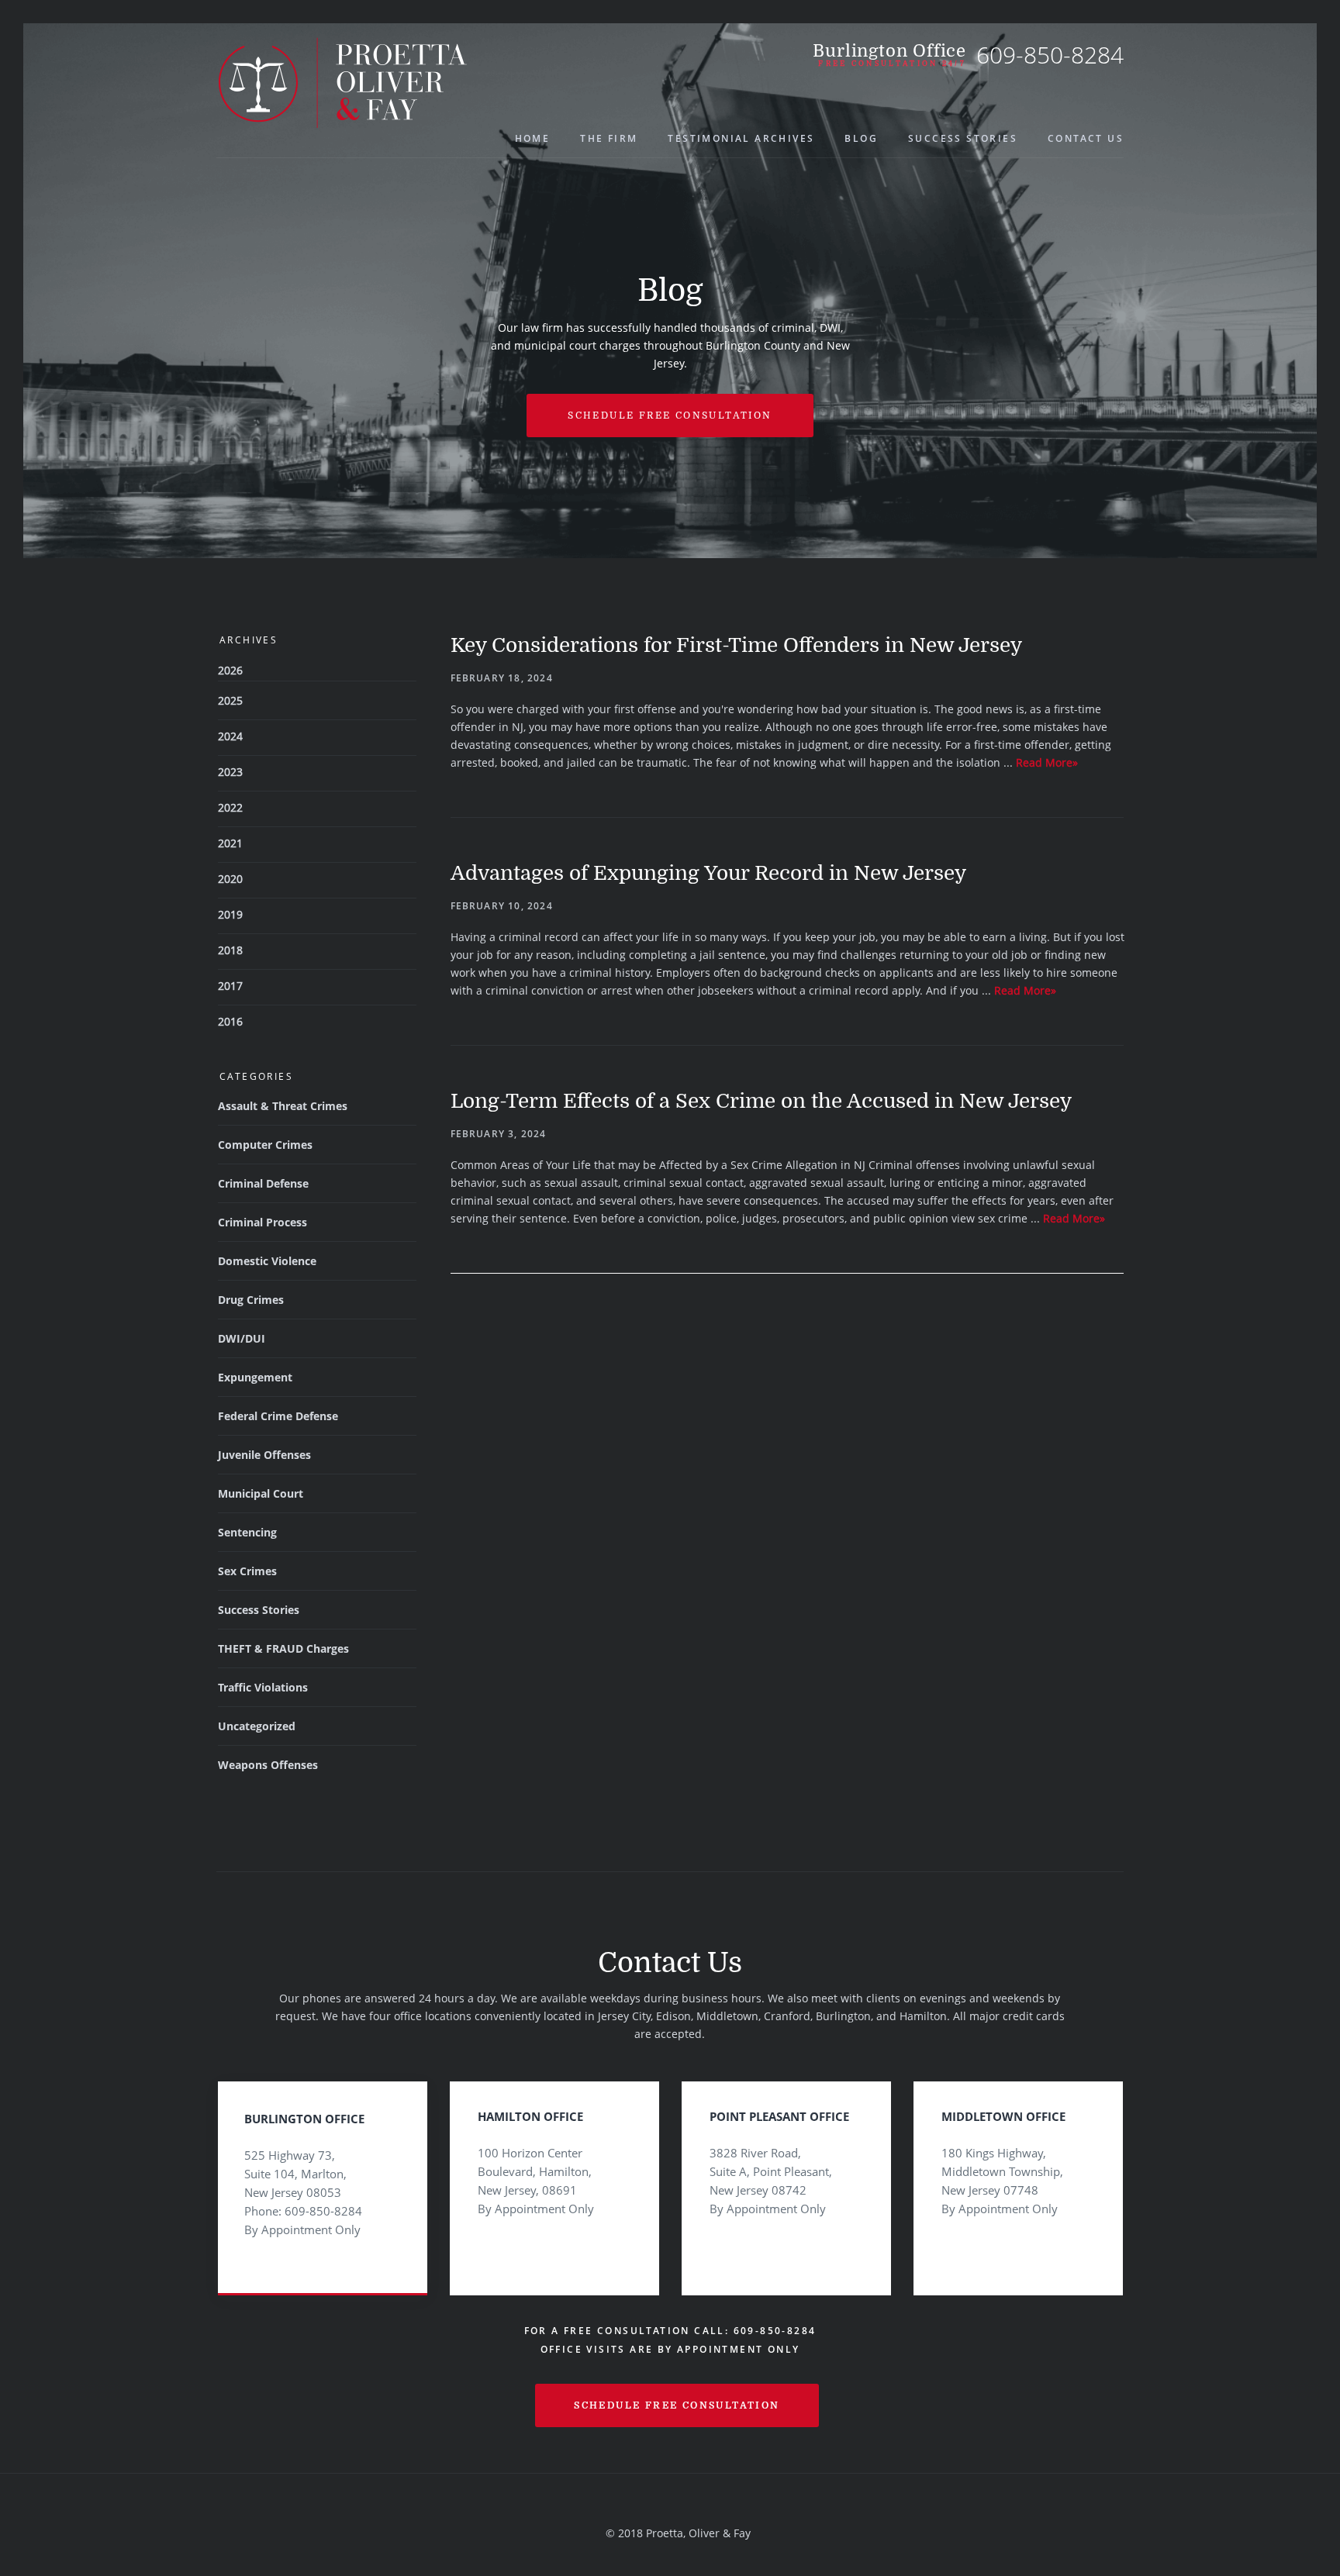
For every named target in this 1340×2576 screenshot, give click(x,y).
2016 (230, 1021)
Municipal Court (261, 1493)
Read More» (1047, 762)
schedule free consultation (677, 2405)
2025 (230, 700)
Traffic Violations (263, 1687)
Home (533, 138)
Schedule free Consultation (670, 416)
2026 (230, 670)
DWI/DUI (242, 1338)
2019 (230, 914)
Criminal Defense (263, 1183)
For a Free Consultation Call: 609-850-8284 (670, 2331)
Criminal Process (262, 1222)
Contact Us (1086, 138)
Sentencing (247, 1532)
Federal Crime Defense (278, 1416)
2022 (230, 807)
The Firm (609, 138)
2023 (230, 772)
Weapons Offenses (268, 1765)
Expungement (255, 1377)
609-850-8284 (1050, 55)
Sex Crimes (247, 1571)
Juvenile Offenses (264, 1455)
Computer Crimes (265, 1145)
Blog (861, 138)
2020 (230, 879)
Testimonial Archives (741, 138)
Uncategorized (257, 1726)
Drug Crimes (251, 1300)
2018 (230, 950)
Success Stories (963, 138)
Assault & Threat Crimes (283, 1106)
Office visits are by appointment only (670, 2349)
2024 (230, 736)
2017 (230, 986)
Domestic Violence (267, 1261)
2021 (230, 843)
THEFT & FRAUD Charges (283, 1648)
